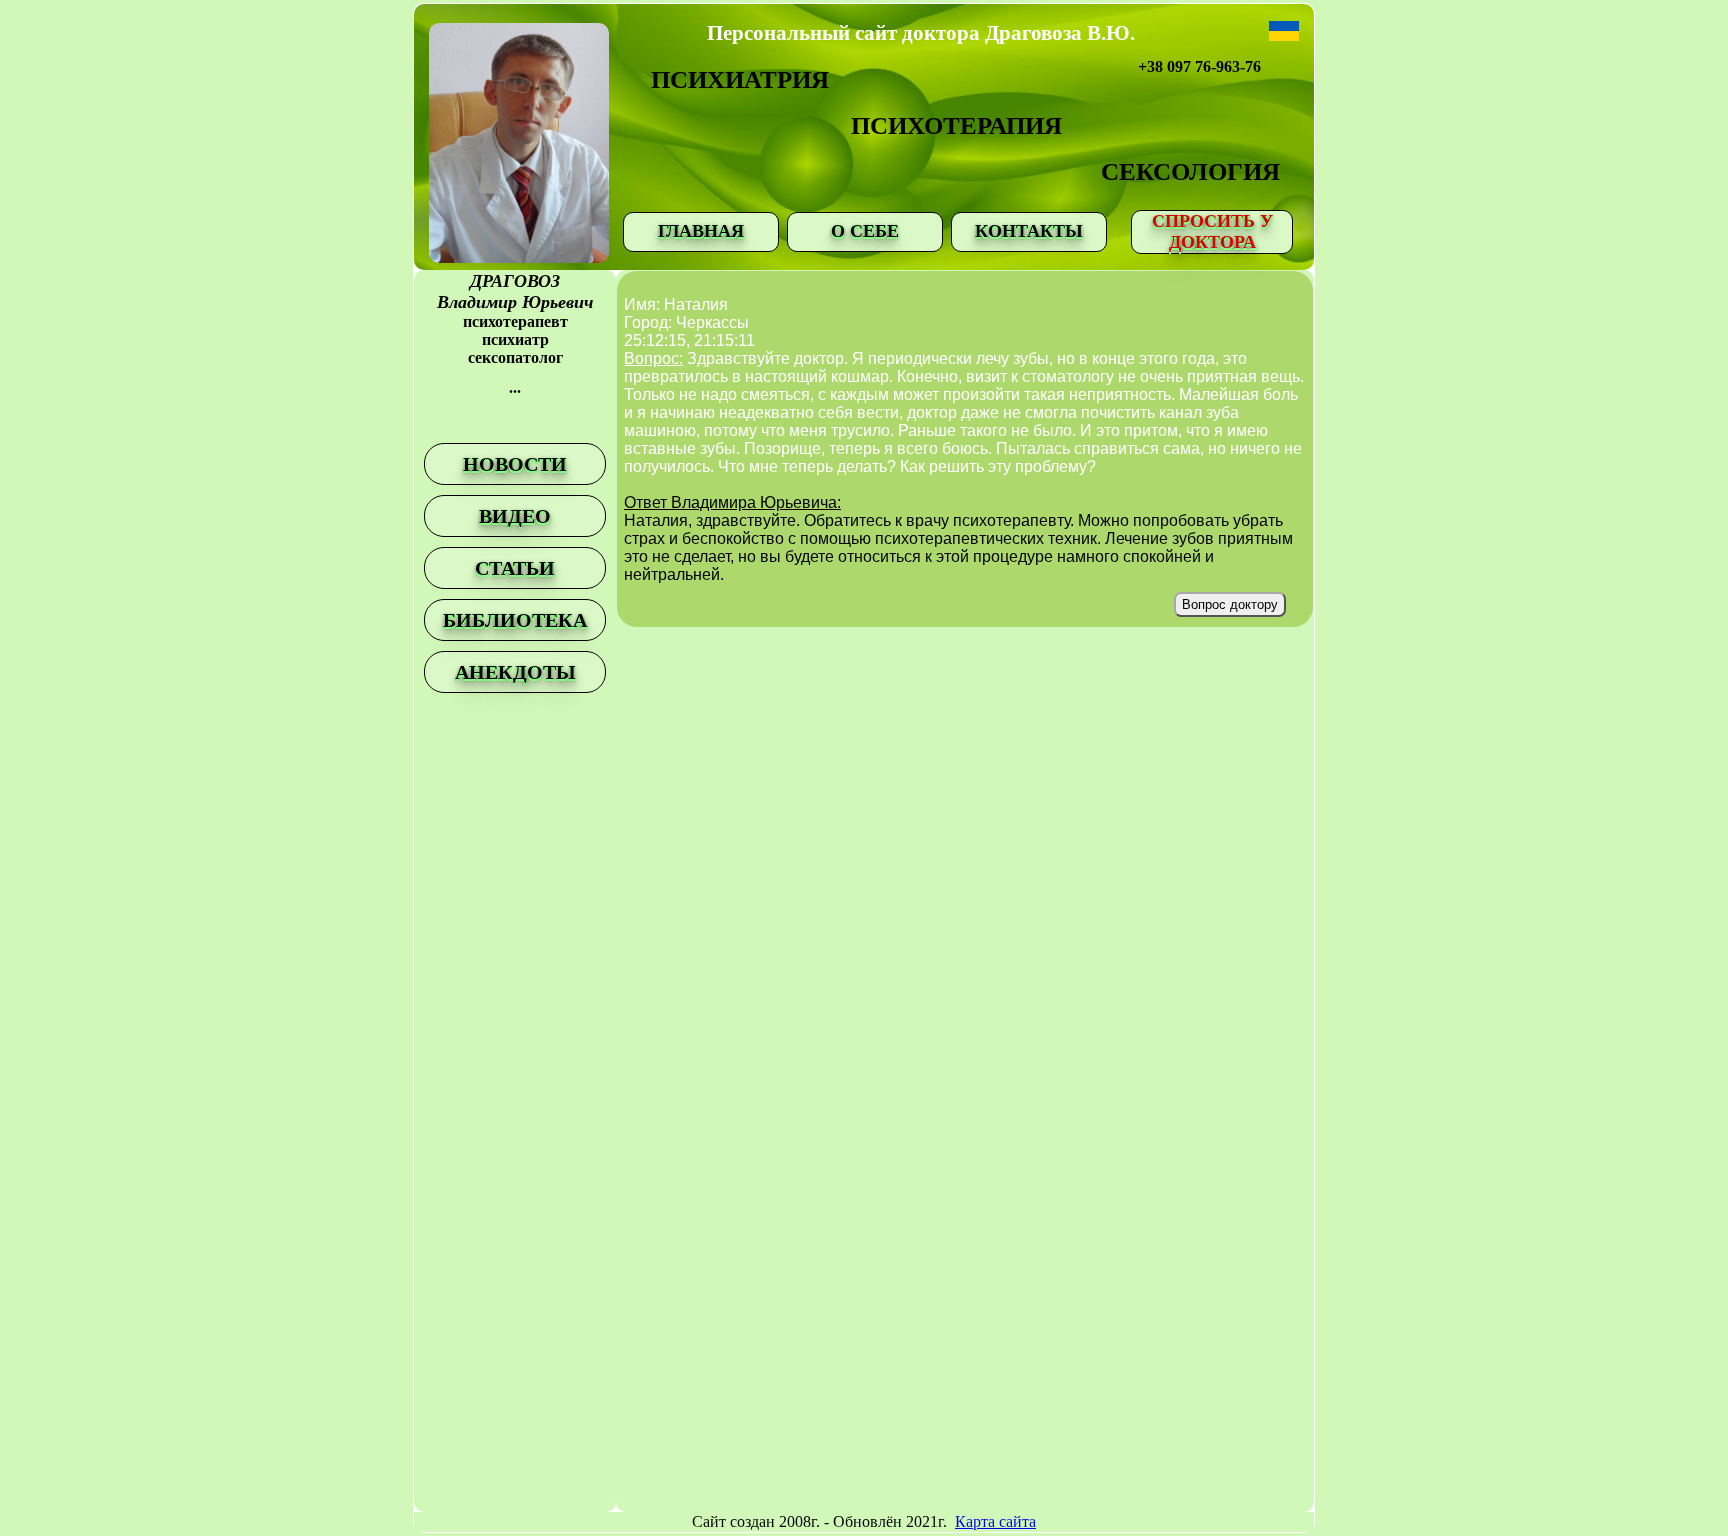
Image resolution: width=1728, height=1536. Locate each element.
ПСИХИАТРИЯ (740, 79)
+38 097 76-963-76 (1199, 66)
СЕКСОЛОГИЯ (1190, 171)
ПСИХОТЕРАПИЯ (956, 125)
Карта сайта (995, 1521)
